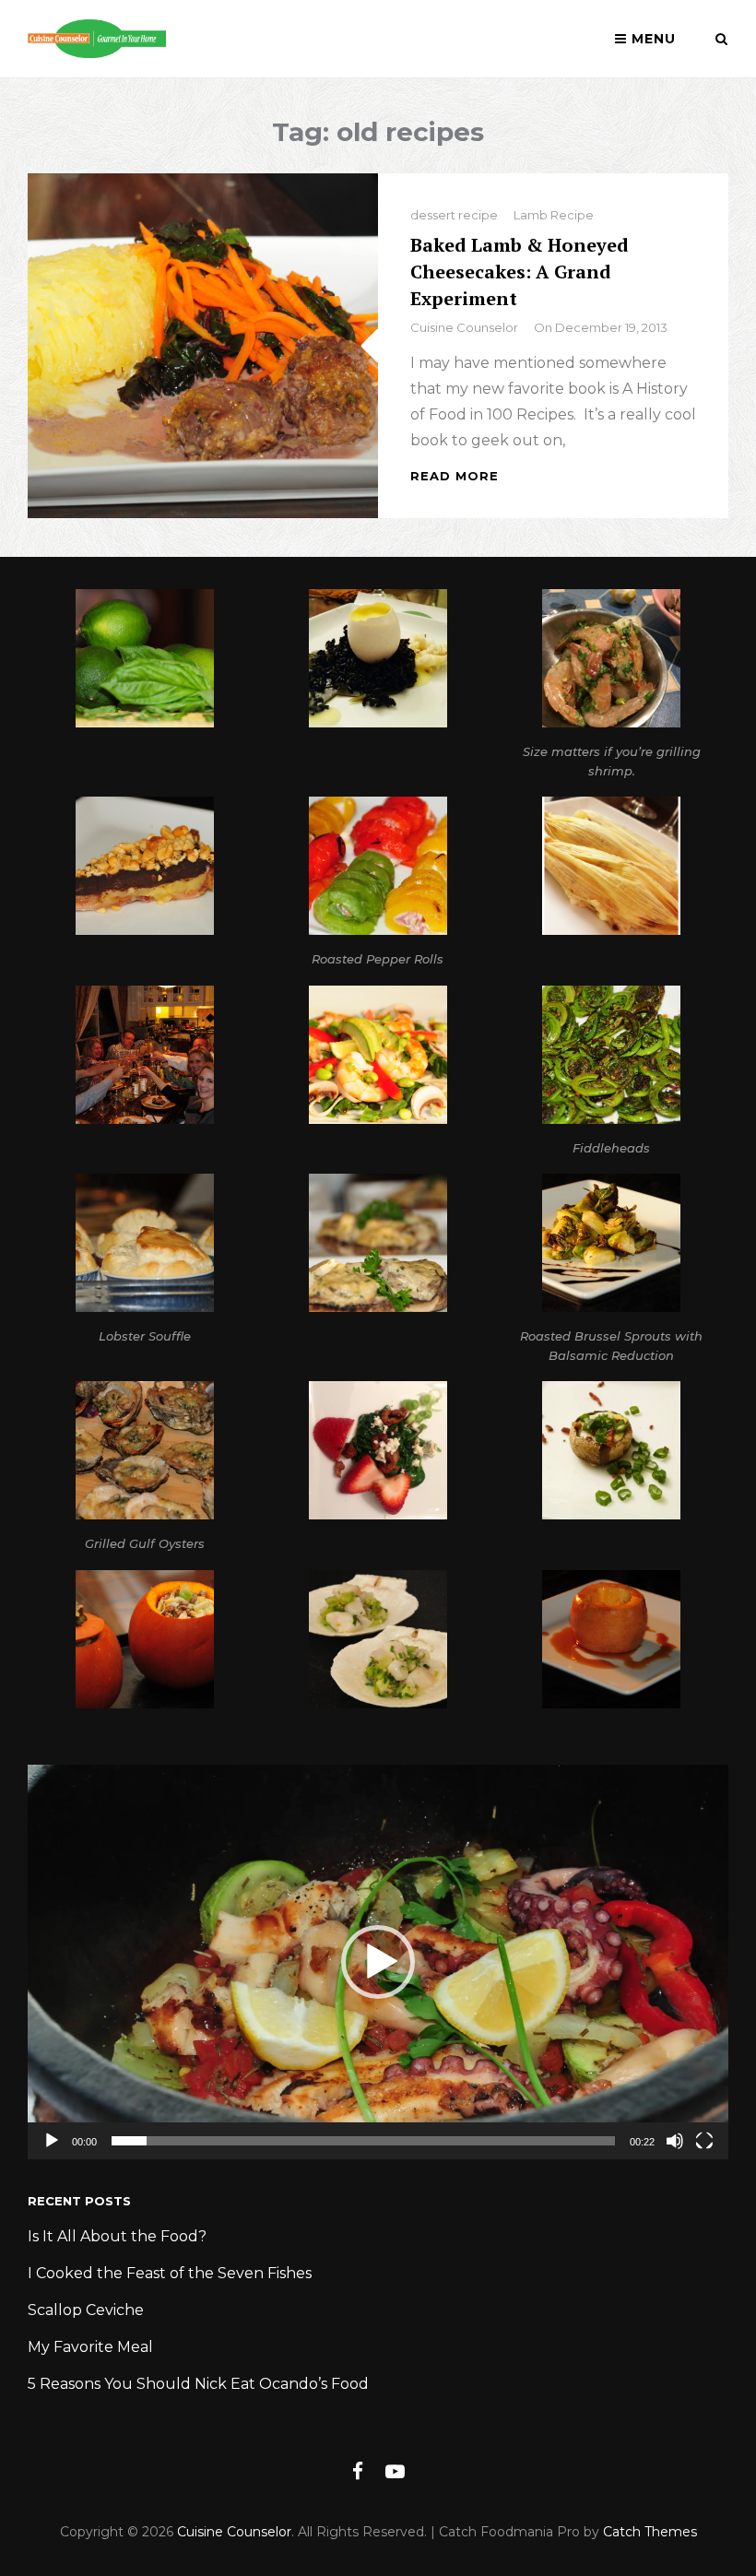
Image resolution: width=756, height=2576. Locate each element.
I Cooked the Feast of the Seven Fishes (170, 2273)
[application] (378, 1962)
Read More (455, 476)
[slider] (363, 2141)
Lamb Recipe (554, 215)
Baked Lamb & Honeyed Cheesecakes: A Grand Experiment (520, 272)
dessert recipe (454, 215)
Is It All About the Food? (117, 2236)
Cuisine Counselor (464, 327)
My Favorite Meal (90, 2347)
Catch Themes (650, 2532)
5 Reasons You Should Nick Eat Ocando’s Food (198, 2384)
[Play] (52, 2141)
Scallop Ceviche (86, 2310)
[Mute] (675, 2141)
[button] (378, 1962)
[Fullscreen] (704, 2141)
